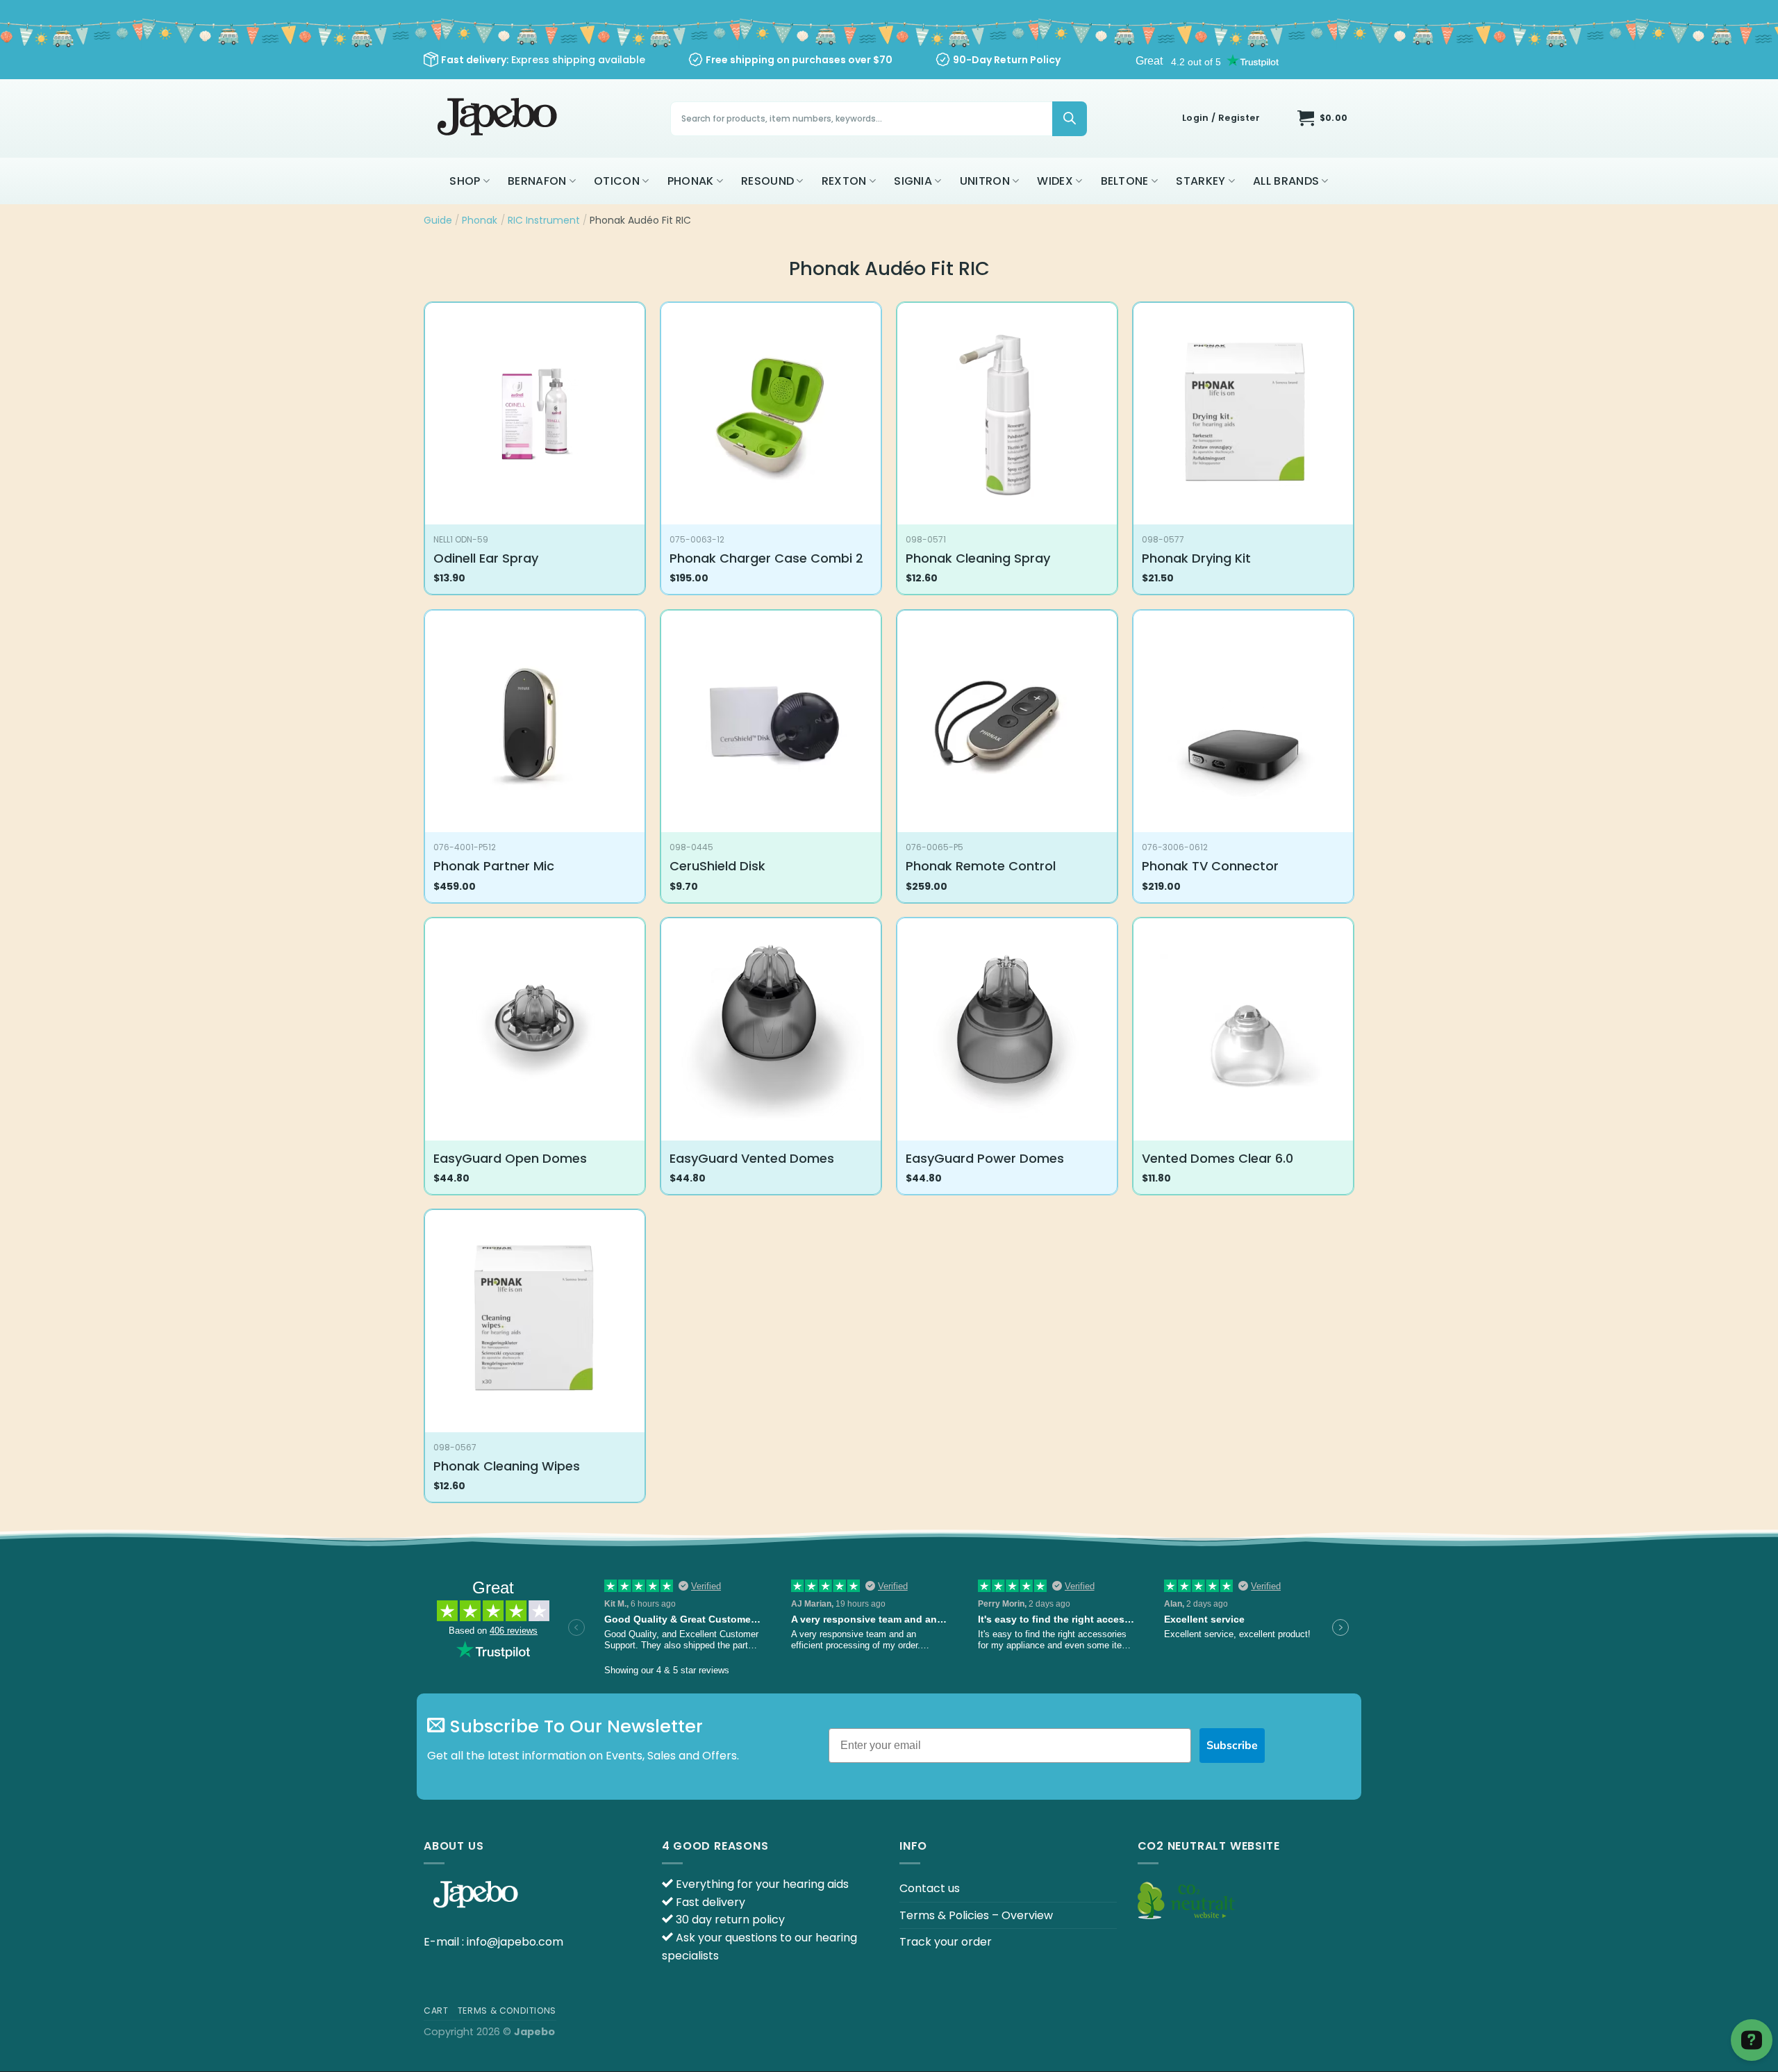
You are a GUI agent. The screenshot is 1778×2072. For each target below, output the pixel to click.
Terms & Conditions (507, 2011)
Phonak (691, 181)
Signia (913, 181)
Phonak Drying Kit (1196, 558)
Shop (465, 181)
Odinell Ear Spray (486, 558)
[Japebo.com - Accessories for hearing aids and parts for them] (499, 118)
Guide (438, 220)
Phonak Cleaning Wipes (507, 1466)
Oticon (617, 181)
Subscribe (1232, 1746)
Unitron (985, 181)
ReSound (767, 181)
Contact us (930, 1888)
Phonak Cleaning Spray (978, 558)
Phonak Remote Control (981, 866)
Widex (1055, 181)
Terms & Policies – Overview (976, 1915)
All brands (1286, 181)
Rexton (844, 181)
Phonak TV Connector (1210, 866)
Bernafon (537, 181)
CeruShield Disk (717, 866)
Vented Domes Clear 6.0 (1218, 1158)
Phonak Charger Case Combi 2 (766, 558)
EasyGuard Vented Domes (752, 1158)
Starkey (1200, 181)
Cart (436, 2011)
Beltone (1125, 181)
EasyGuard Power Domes (985, 1158)
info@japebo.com (515, 1942)
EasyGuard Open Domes (510, 1158)
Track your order (946, 1942)
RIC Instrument (544, 220)
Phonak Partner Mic (494, 866)
